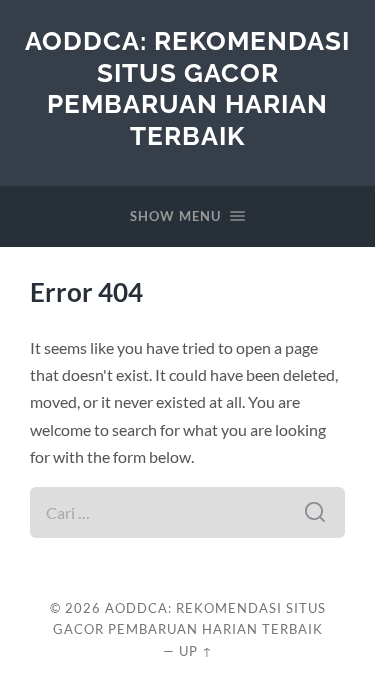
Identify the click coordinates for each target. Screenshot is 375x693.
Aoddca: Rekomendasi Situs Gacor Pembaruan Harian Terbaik (187, 88)
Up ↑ (196, 651)
